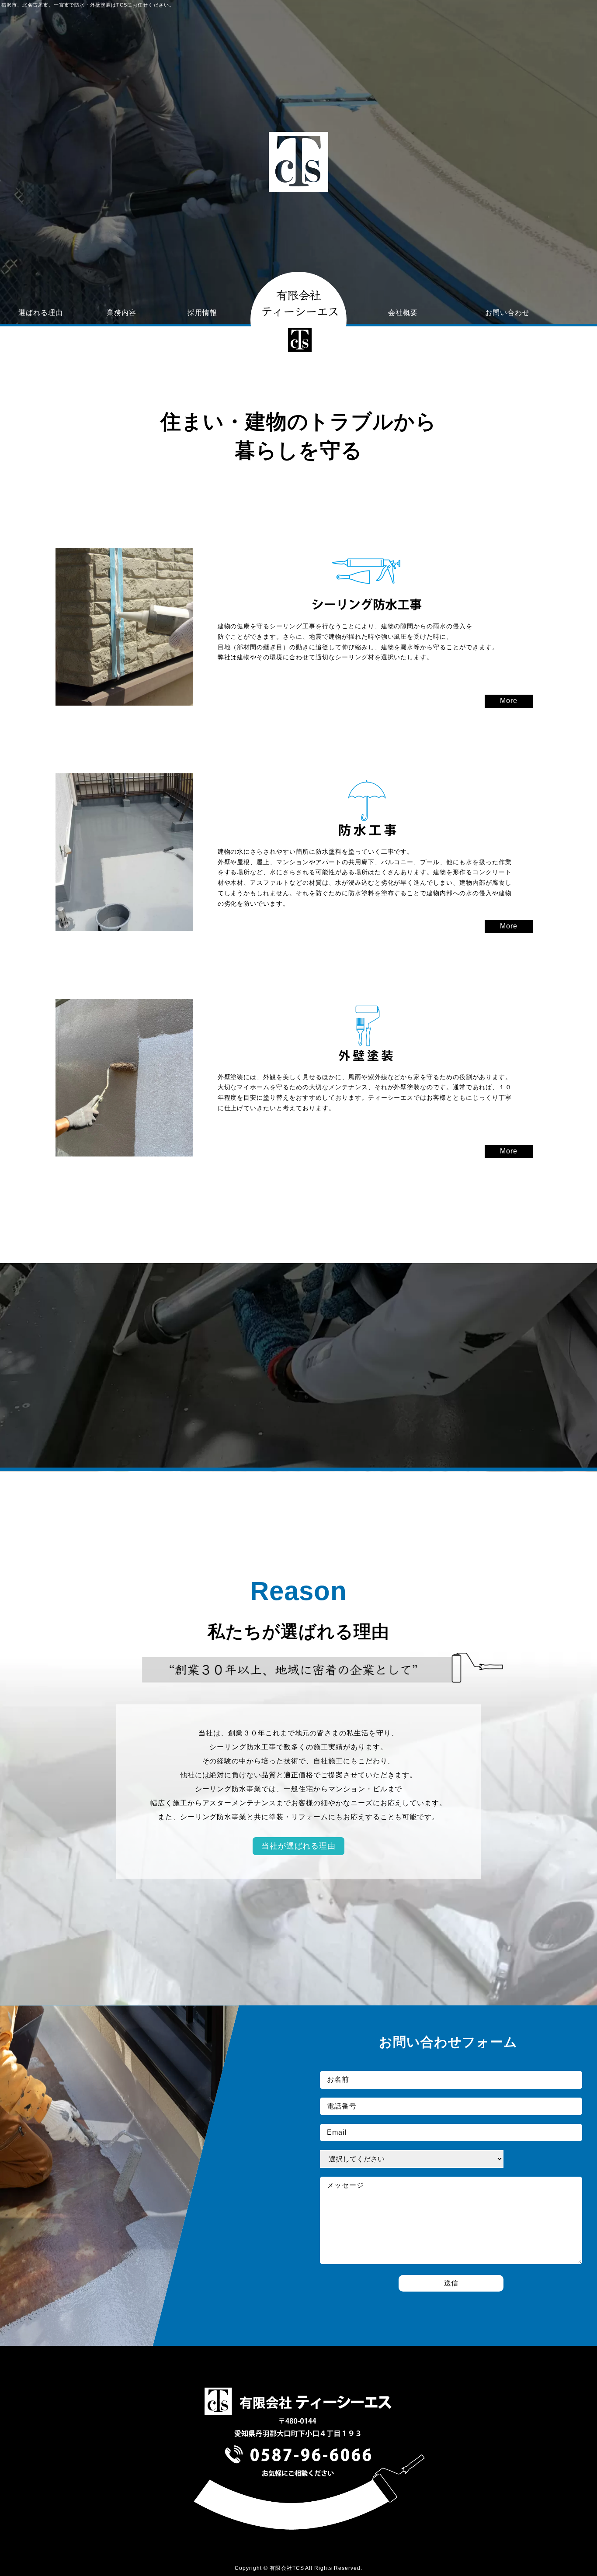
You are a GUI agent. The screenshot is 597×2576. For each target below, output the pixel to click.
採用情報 (202, 313)
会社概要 (403, 313)
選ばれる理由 (41, 313)
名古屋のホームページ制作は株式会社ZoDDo (548, 2573)
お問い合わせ (507, 313)
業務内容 (121, 313)
